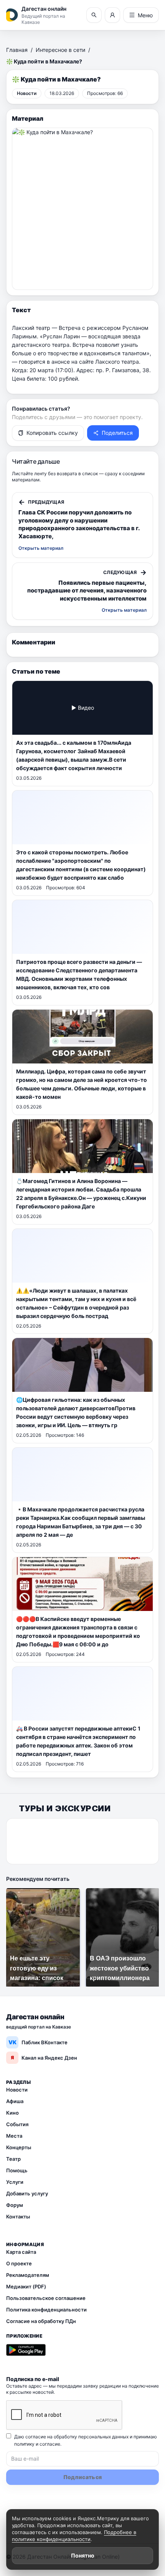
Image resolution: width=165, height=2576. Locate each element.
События (17, 2124)
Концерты (19, 2147)
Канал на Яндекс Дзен (44, 2058)
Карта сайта (21, 2252)
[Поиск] (94, 15)
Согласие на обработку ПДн (41, 2321)
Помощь (17, 2170)
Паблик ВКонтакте (38, 2042)
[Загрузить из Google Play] (26, 2350)
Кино (12, 2113)
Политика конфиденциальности (46, 2310)
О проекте (19, 2263)
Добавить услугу (27, 2193)
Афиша (15, 2101)
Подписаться (83, 2477)
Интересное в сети (60, 50)
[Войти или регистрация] (112, 15)
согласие (50, 2444)
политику (24, 2444)
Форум (15, 2205)
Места (14, 2136)
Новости (17, 2090)
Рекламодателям (28, 2275)
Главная (17, 50)
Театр (13, 2159)
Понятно (83, 2555)
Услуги (15, 2182)
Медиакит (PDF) (26, 2286)
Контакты (18, 2217)
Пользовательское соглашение (46, 2298)
